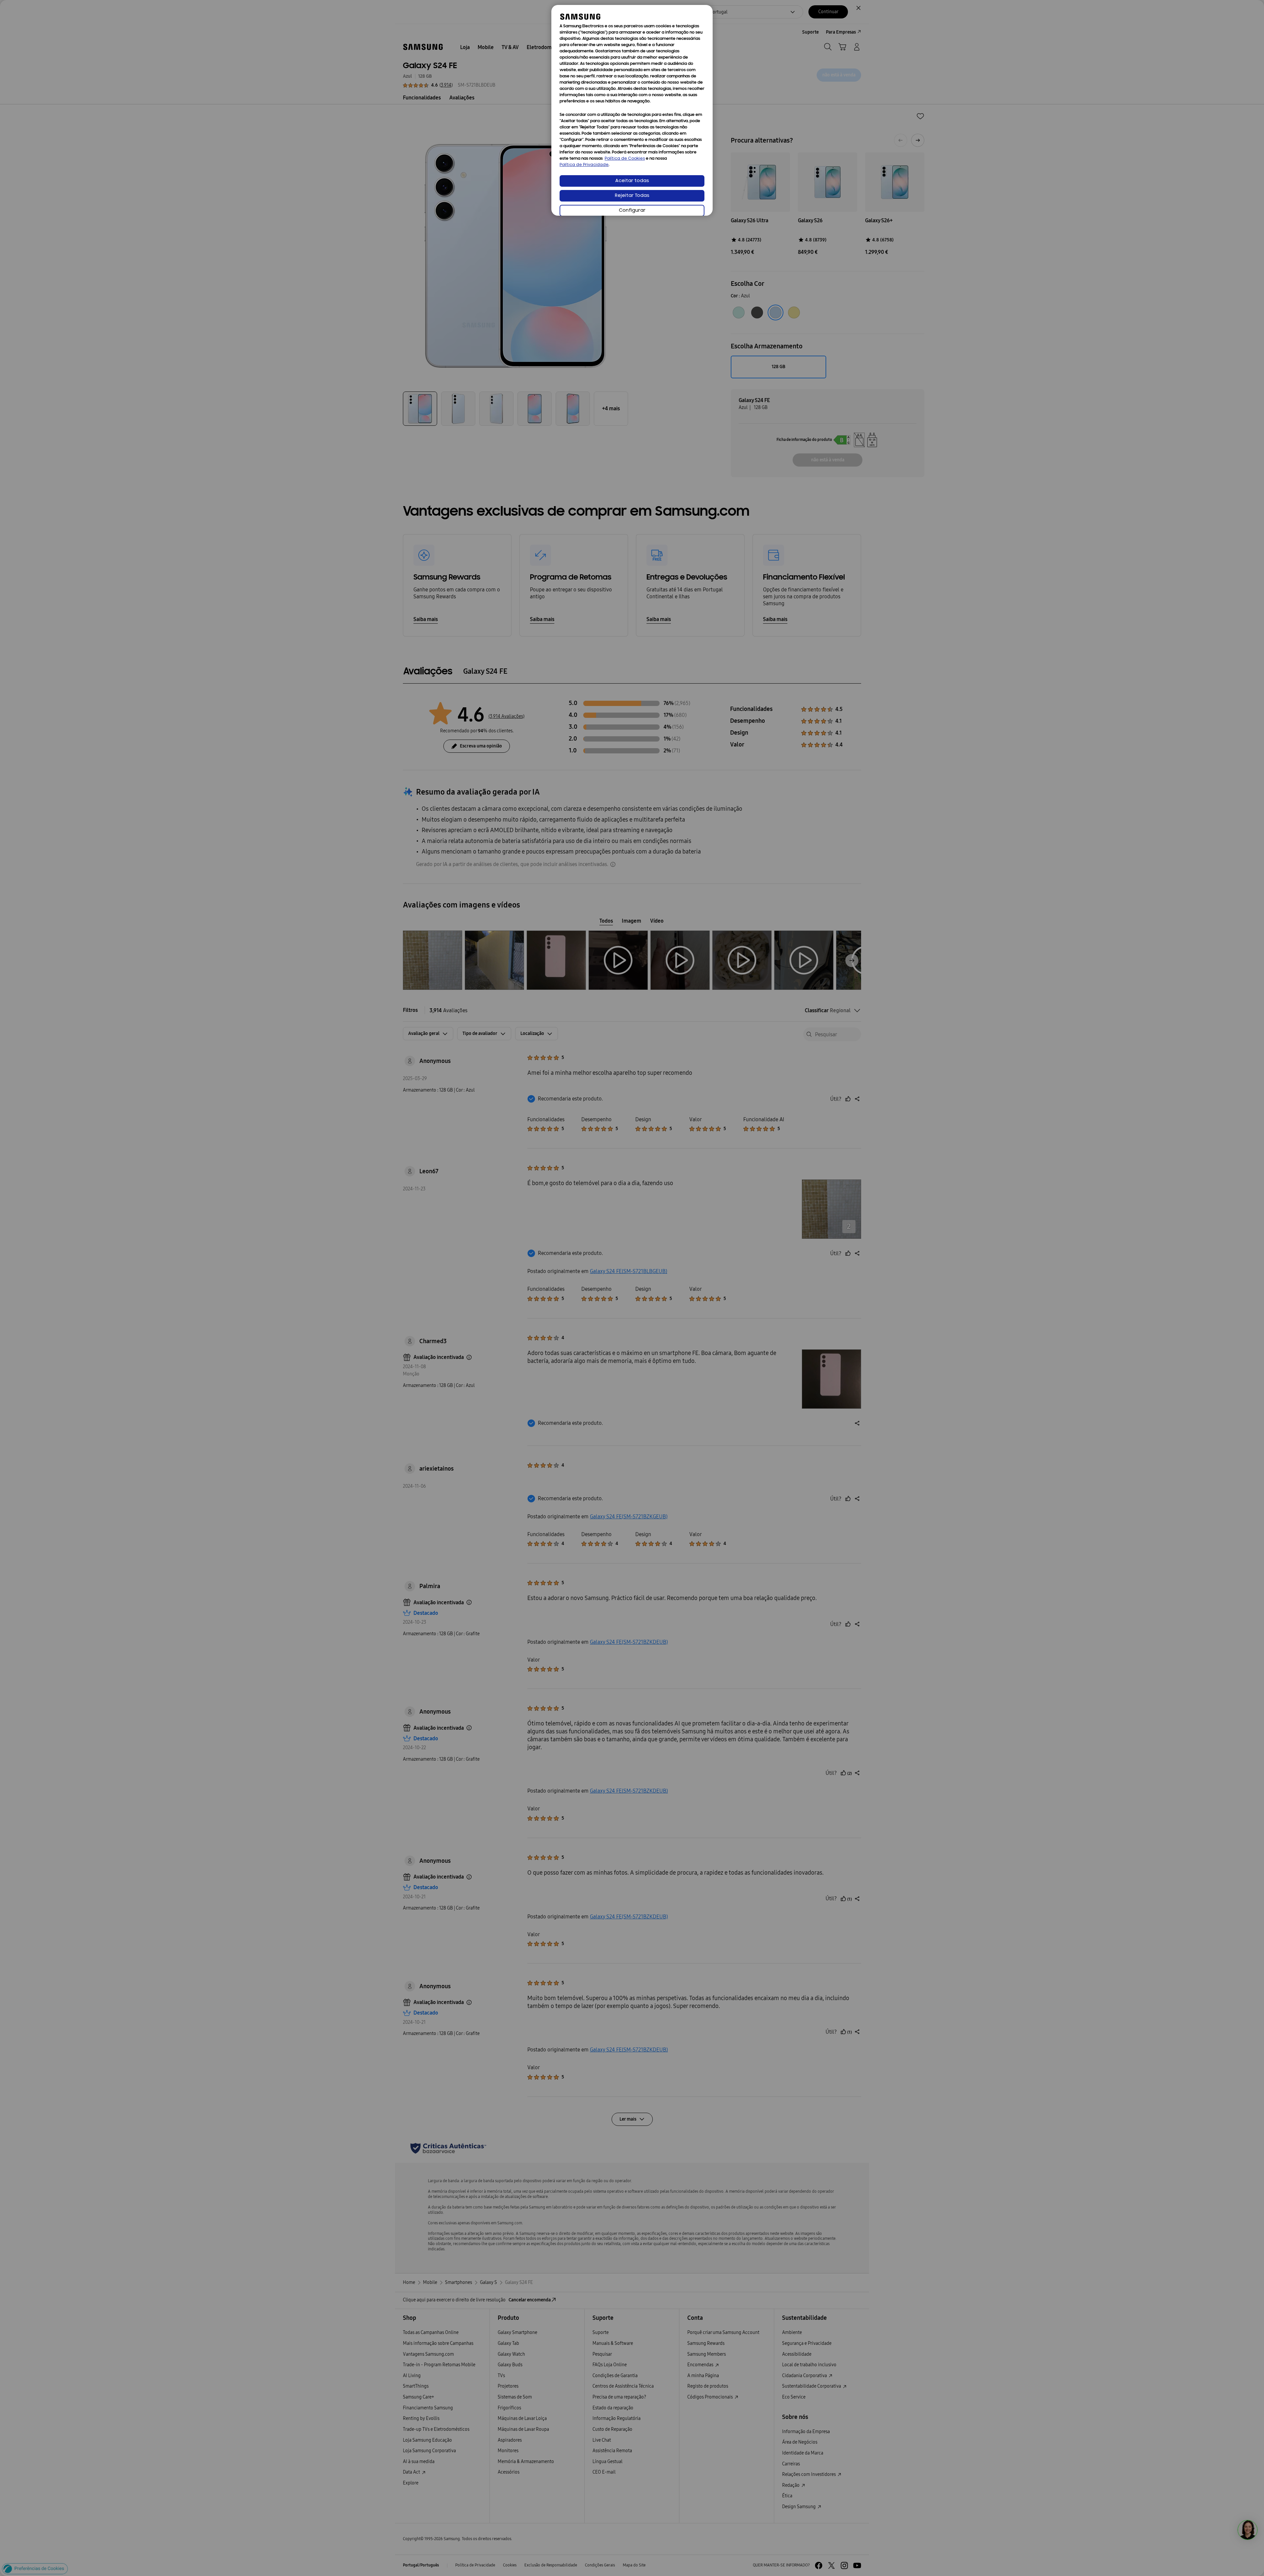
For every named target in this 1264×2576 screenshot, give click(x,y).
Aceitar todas (632, 181)
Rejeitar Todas (632, 196)
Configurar (632, 211)
